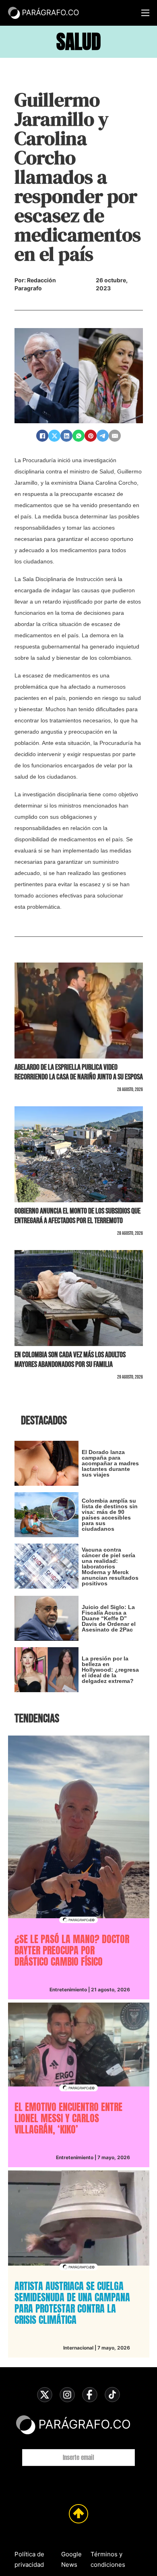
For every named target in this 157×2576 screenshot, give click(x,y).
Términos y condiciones (108, 2559)
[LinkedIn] (66, 436)
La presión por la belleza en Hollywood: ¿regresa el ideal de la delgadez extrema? (110, 1670)
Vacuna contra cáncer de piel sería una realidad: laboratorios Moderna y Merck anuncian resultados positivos (110, 1566)
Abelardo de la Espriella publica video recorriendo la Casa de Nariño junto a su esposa (79, 1072)
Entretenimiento (68, 1990)
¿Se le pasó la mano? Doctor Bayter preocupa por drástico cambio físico (72, 1950)
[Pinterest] (91, 436)
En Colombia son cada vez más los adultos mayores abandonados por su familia (70, 1360)
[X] (54, 436)
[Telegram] (103, 436)
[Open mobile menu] (145, 13)
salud (79, 42)
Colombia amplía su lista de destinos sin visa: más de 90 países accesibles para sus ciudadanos (110, 1515)
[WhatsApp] (78, 436)
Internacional (78, 2348)
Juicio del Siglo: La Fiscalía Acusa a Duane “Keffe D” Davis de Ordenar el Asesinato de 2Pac (109, 1618)
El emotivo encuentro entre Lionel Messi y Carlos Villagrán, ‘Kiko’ (68, 2118)
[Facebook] (42, 436)
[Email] (115, 436)
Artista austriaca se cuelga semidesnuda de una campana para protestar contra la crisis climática (72, 2303)
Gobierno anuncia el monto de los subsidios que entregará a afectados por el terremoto (77, 1216)
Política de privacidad (29, 2559)
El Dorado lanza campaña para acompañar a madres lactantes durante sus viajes (110, 1463)
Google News (71, 2559)
